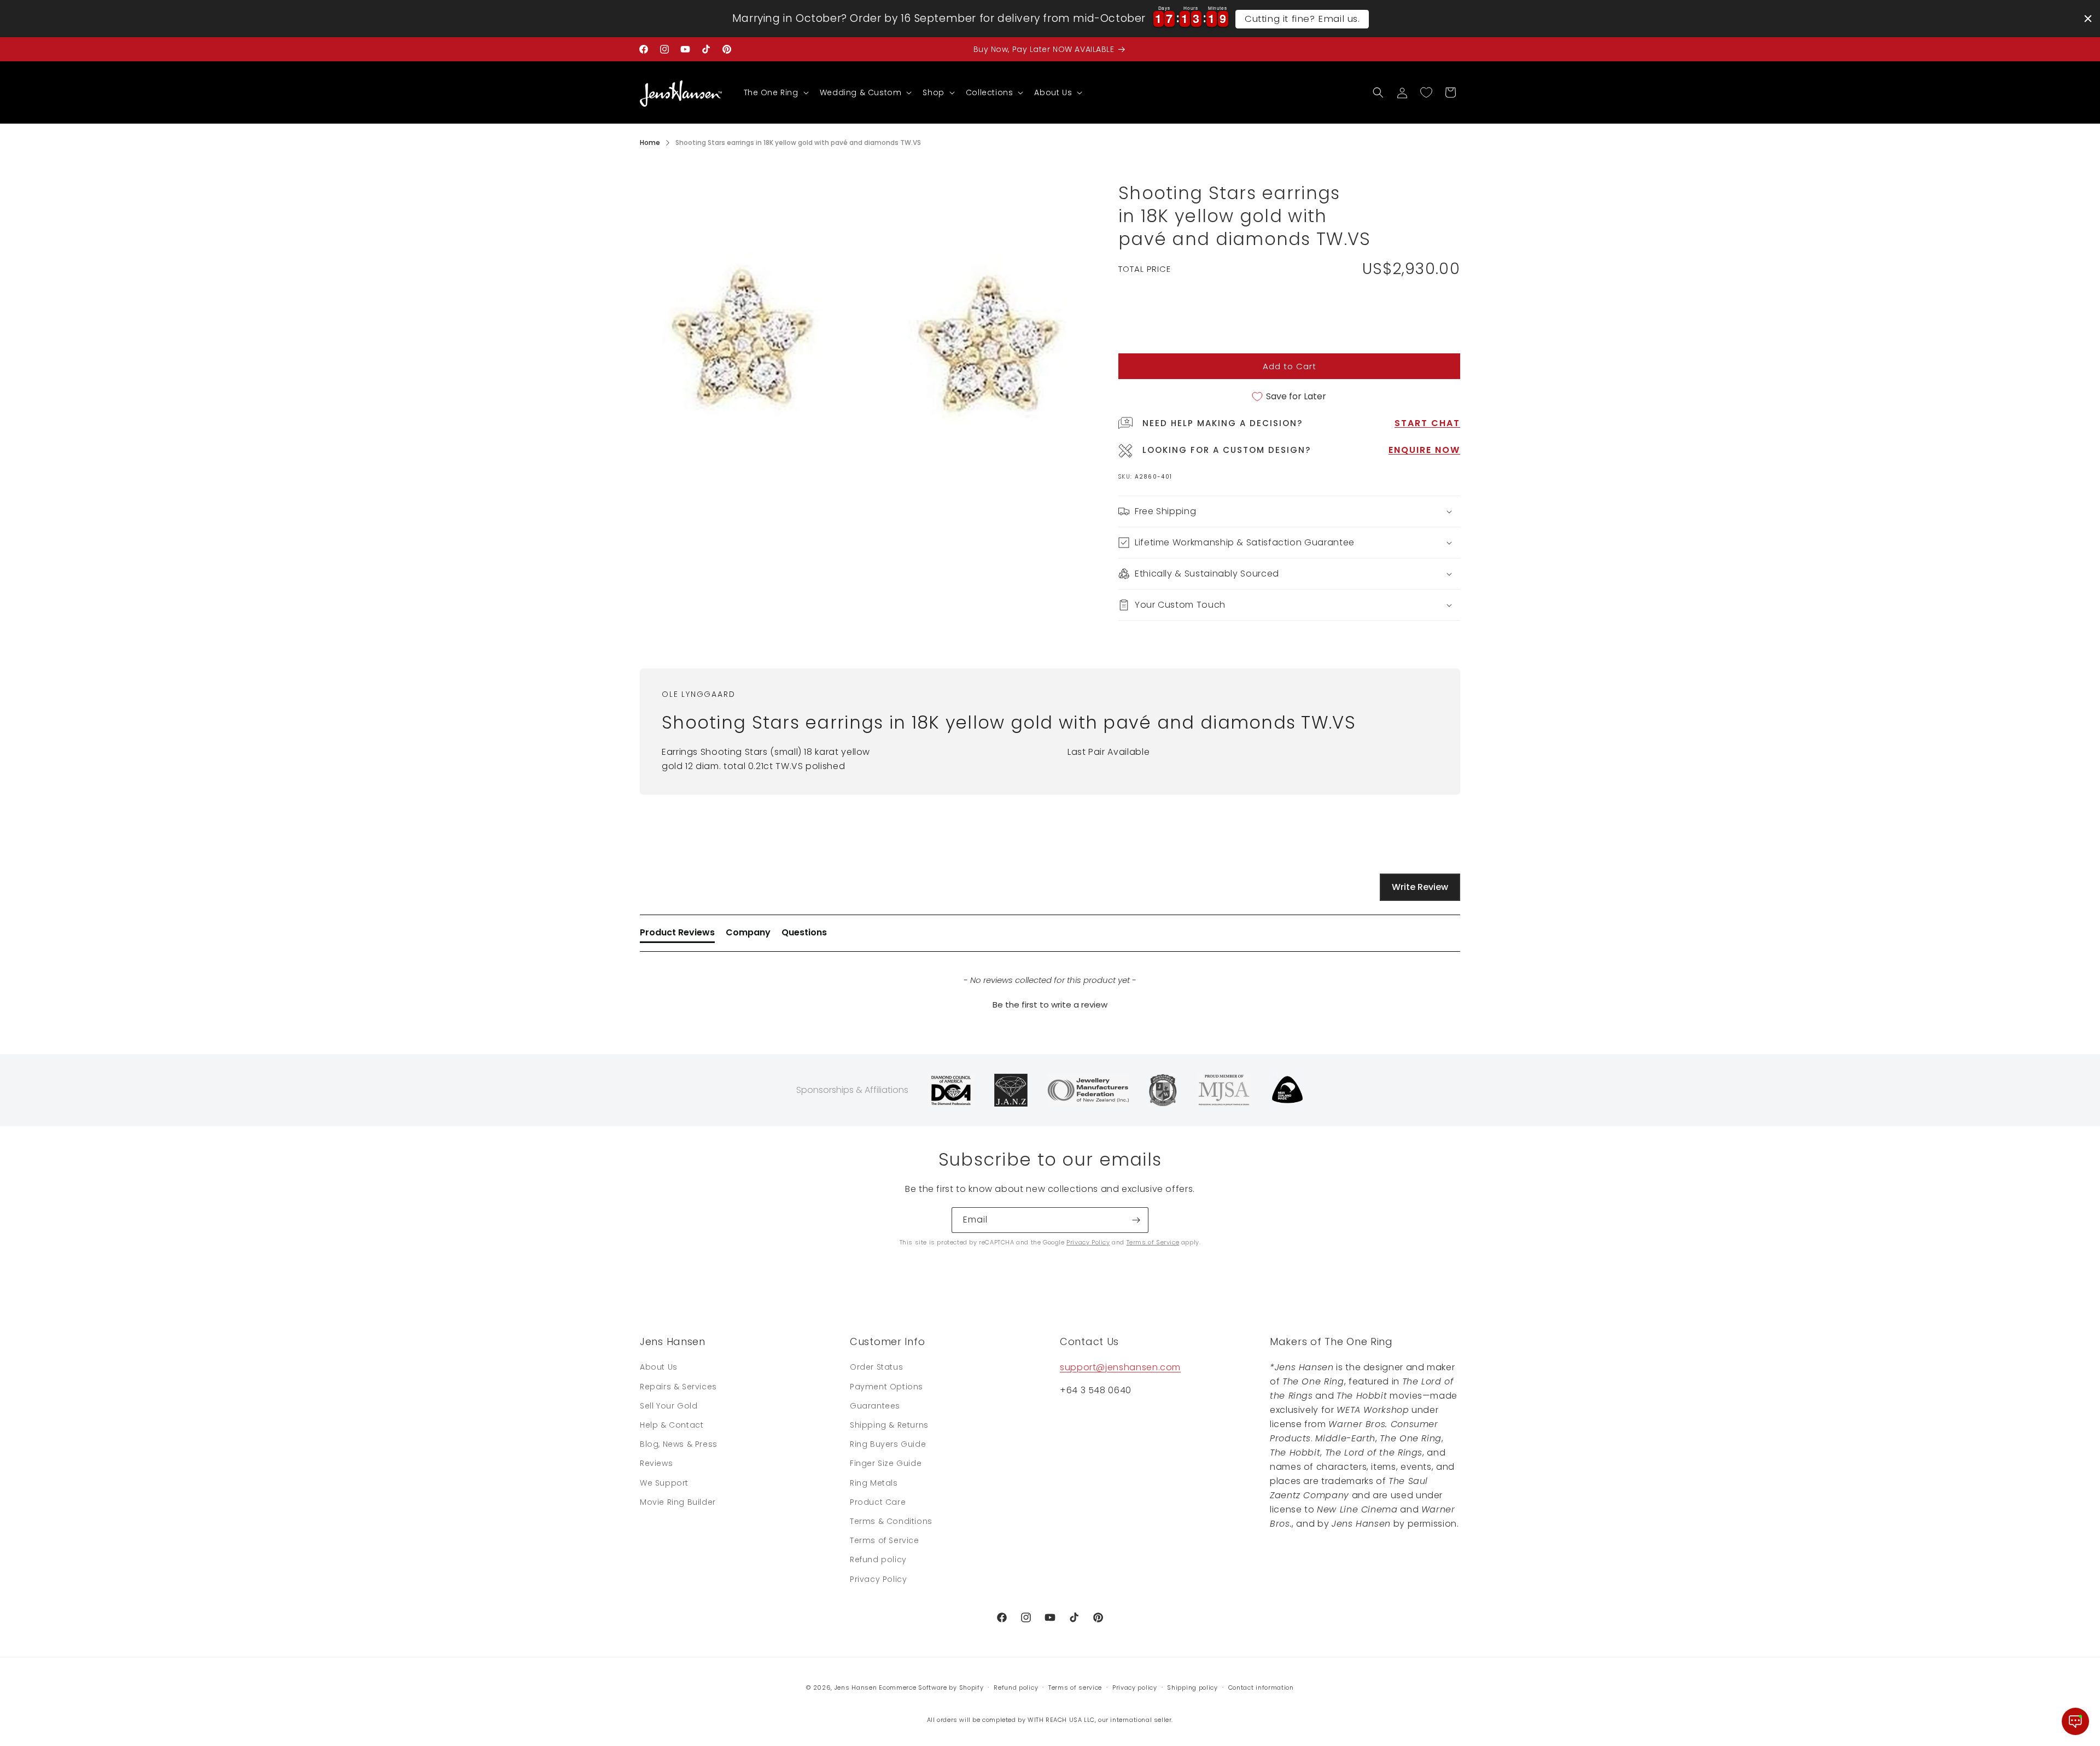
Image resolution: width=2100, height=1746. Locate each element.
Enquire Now (1424, 450)
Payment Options (886, 1387)
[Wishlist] (1426, 92)
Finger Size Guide (886, 1463)
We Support (664, 1483)
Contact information (1261, 1687)
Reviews (656, 1463)
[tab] (677, 935)
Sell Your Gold (669, 1406)
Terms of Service (1153, 1242)
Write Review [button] (1420, 887)
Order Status (876, 1367)
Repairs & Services (678, 1387)
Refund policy (878, 1559)
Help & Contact (672, 1425)
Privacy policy (1135, 1687)
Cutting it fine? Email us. (1302, 19)
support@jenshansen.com (1120, 1367)
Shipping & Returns (889, 1425)
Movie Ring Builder (678, 1502)
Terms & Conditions (891, 1521)
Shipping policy (1192, 1687)
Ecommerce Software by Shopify (931, 1687)
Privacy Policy (1088, 1242)
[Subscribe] (1136, 1220)
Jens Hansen (856, 1687)
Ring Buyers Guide (888, 1444)
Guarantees (875, 1406)
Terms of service (1075, 1687)
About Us (659, 1367)
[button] (775, 92)
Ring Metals (874, 1483)
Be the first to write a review (1050, 1005)
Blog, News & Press (679, 1444)
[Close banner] (2088, 19)
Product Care (878, 1502)
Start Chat (1427, 423)
